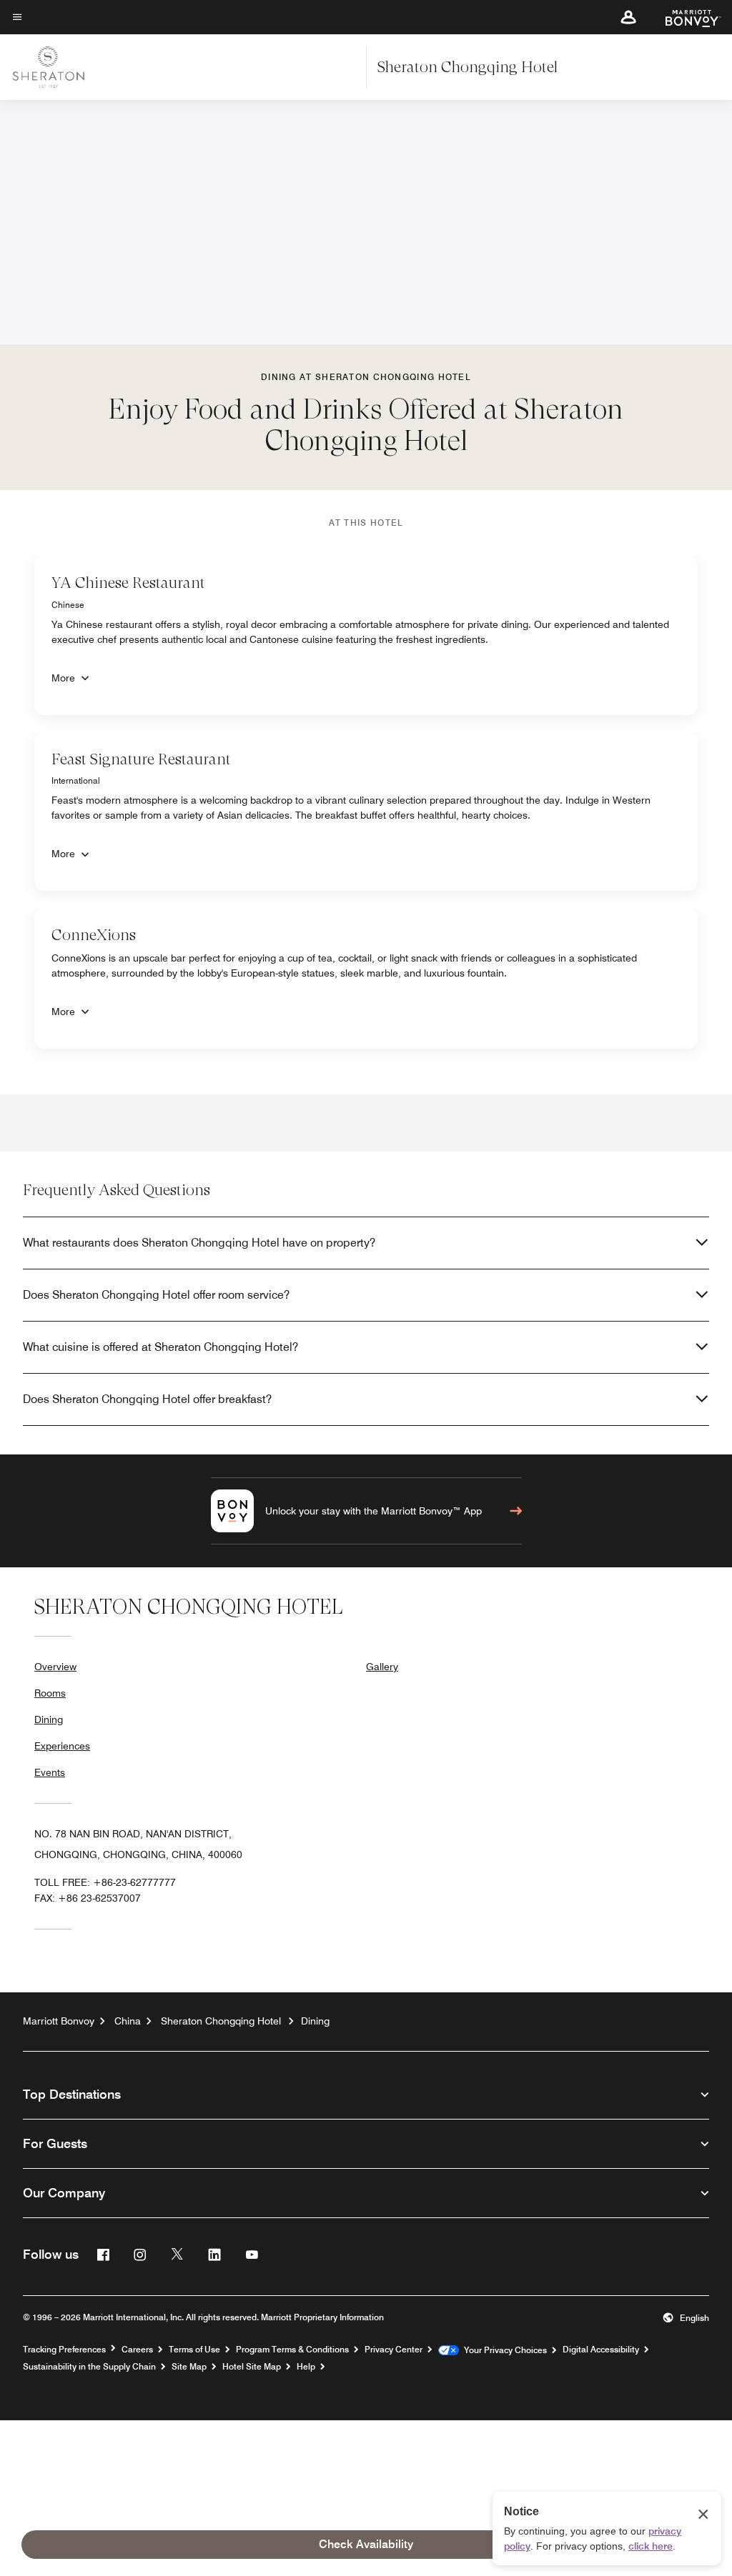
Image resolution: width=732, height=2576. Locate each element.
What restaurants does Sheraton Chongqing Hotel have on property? (199, 1243)
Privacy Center (394, 2350)
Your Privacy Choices (503, 2350)
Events (50, 1772)
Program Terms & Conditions (292, 2350)
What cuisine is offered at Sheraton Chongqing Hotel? (160, 1347)
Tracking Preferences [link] (64, 2350)
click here (651, 2546)
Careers (137, 2350)
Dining (49, 1719)
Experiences (62, 1746)
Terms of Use (194, 2350)
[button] (628, 17)
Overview (55, 1667)
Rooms (50, 1693)
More (63, 678)
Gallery (382, 1667)
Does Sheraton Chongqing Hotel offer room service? (156, 1295)
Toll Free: (105, 1882)
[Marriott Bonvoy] (684, 17)
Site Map (189, 2367)
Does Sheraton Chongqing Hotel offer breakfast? (147, 1399)
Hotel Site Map (252, 2367)
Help (306, 2367)
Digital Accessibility (601, 2350)
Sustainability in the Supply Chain (89, 2367)
